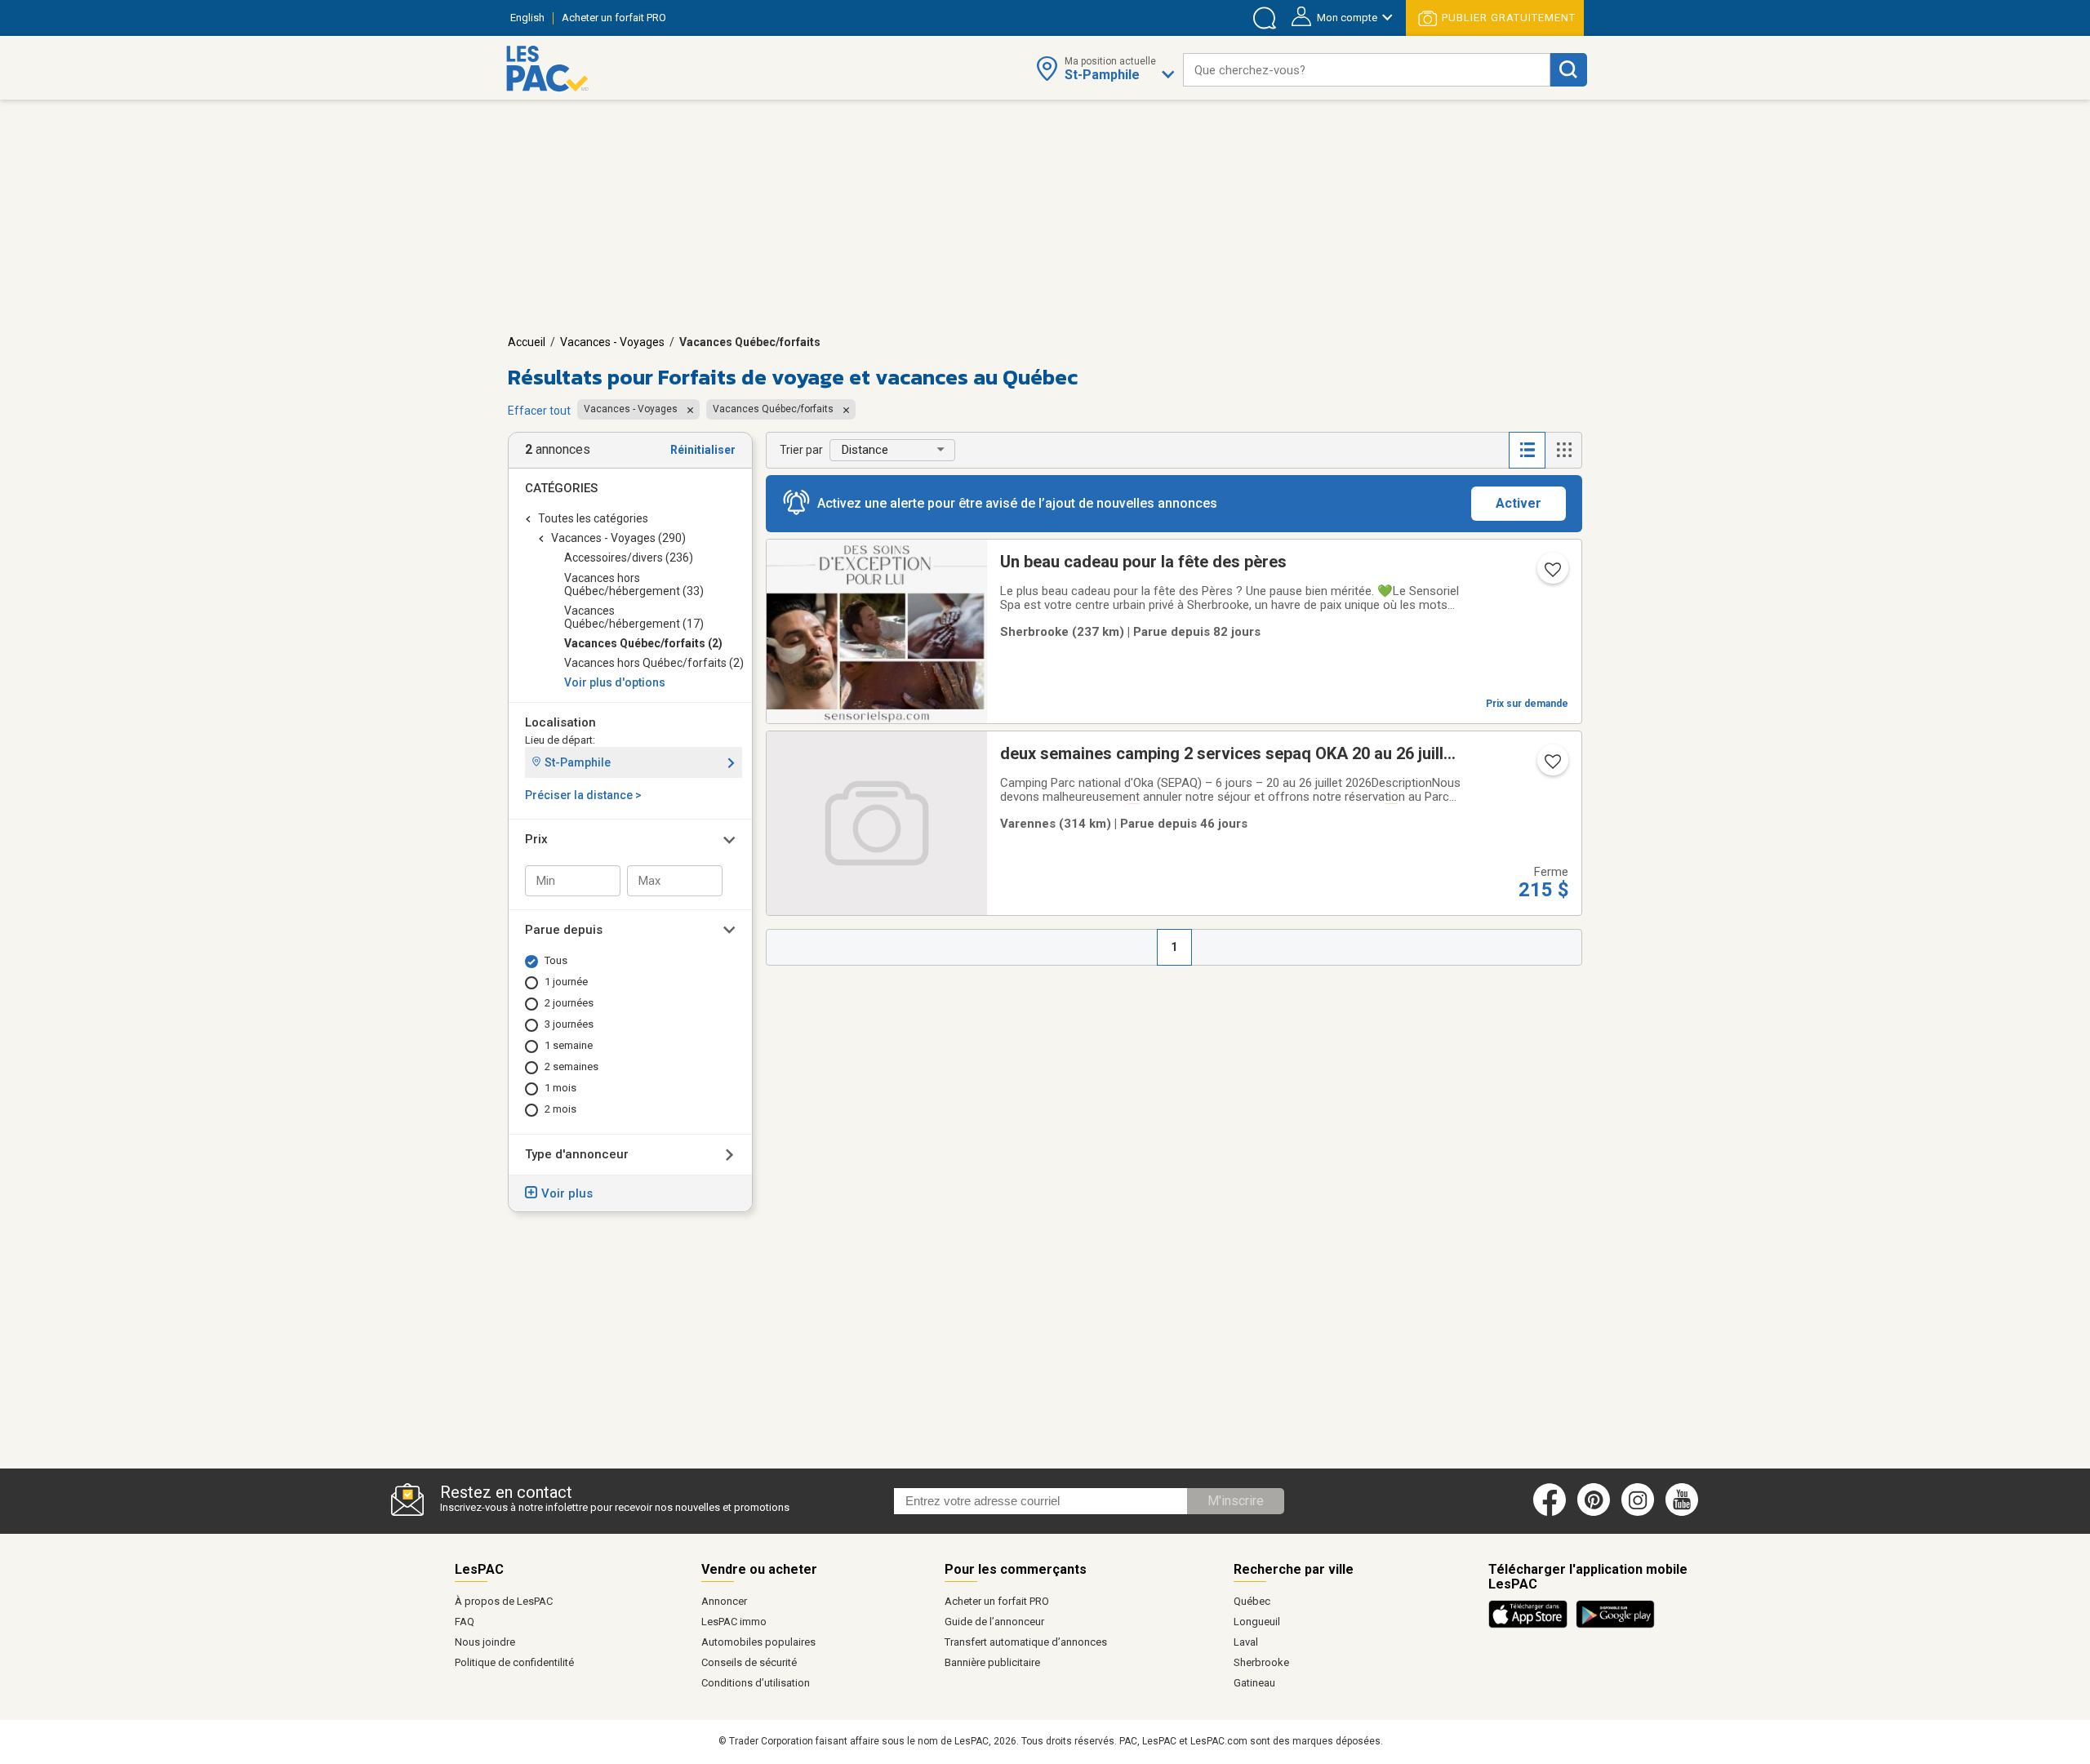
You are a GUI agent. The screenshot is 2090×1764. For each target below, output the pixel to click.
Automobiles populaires (758, 1642)
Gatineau (1254, 1683)
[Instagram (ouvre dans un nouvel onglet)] (1638, 1513)
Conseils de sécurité (749, 1662)
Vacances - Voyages (612, 342)
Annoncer (724, 1601)
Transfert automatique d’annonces (1026, 1642)
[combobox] (1367, 70)
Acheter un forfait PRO (997, 1601)
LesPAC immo (734, 1622)
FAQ (465, 1622)
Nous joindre (485, 1642)
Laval (1246, 1642)
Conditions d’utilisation (756, 1683)
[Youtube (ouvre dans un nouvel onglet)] (1685, 1513)
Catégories (561, 488)
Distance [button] (865, 450)
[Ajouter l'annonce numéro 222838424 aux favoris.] (1551, 575)
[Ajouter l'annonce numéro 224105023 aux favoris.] (1551, 766)
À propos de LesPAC (504, 1601)
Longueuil (1257, 1622)
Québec (1252, 1601)
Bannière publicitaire (992, 1662)
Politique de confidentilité (514, 1662)
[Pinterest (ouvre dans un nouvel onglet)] (1594, 1513)
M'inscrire (1236, 1501)
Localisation (560, 722)
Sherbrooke (1261, 1662)
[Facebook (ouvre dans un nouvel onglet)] (1550, 1513)
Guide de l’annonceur (994, 1622)
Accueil (527, 342)
